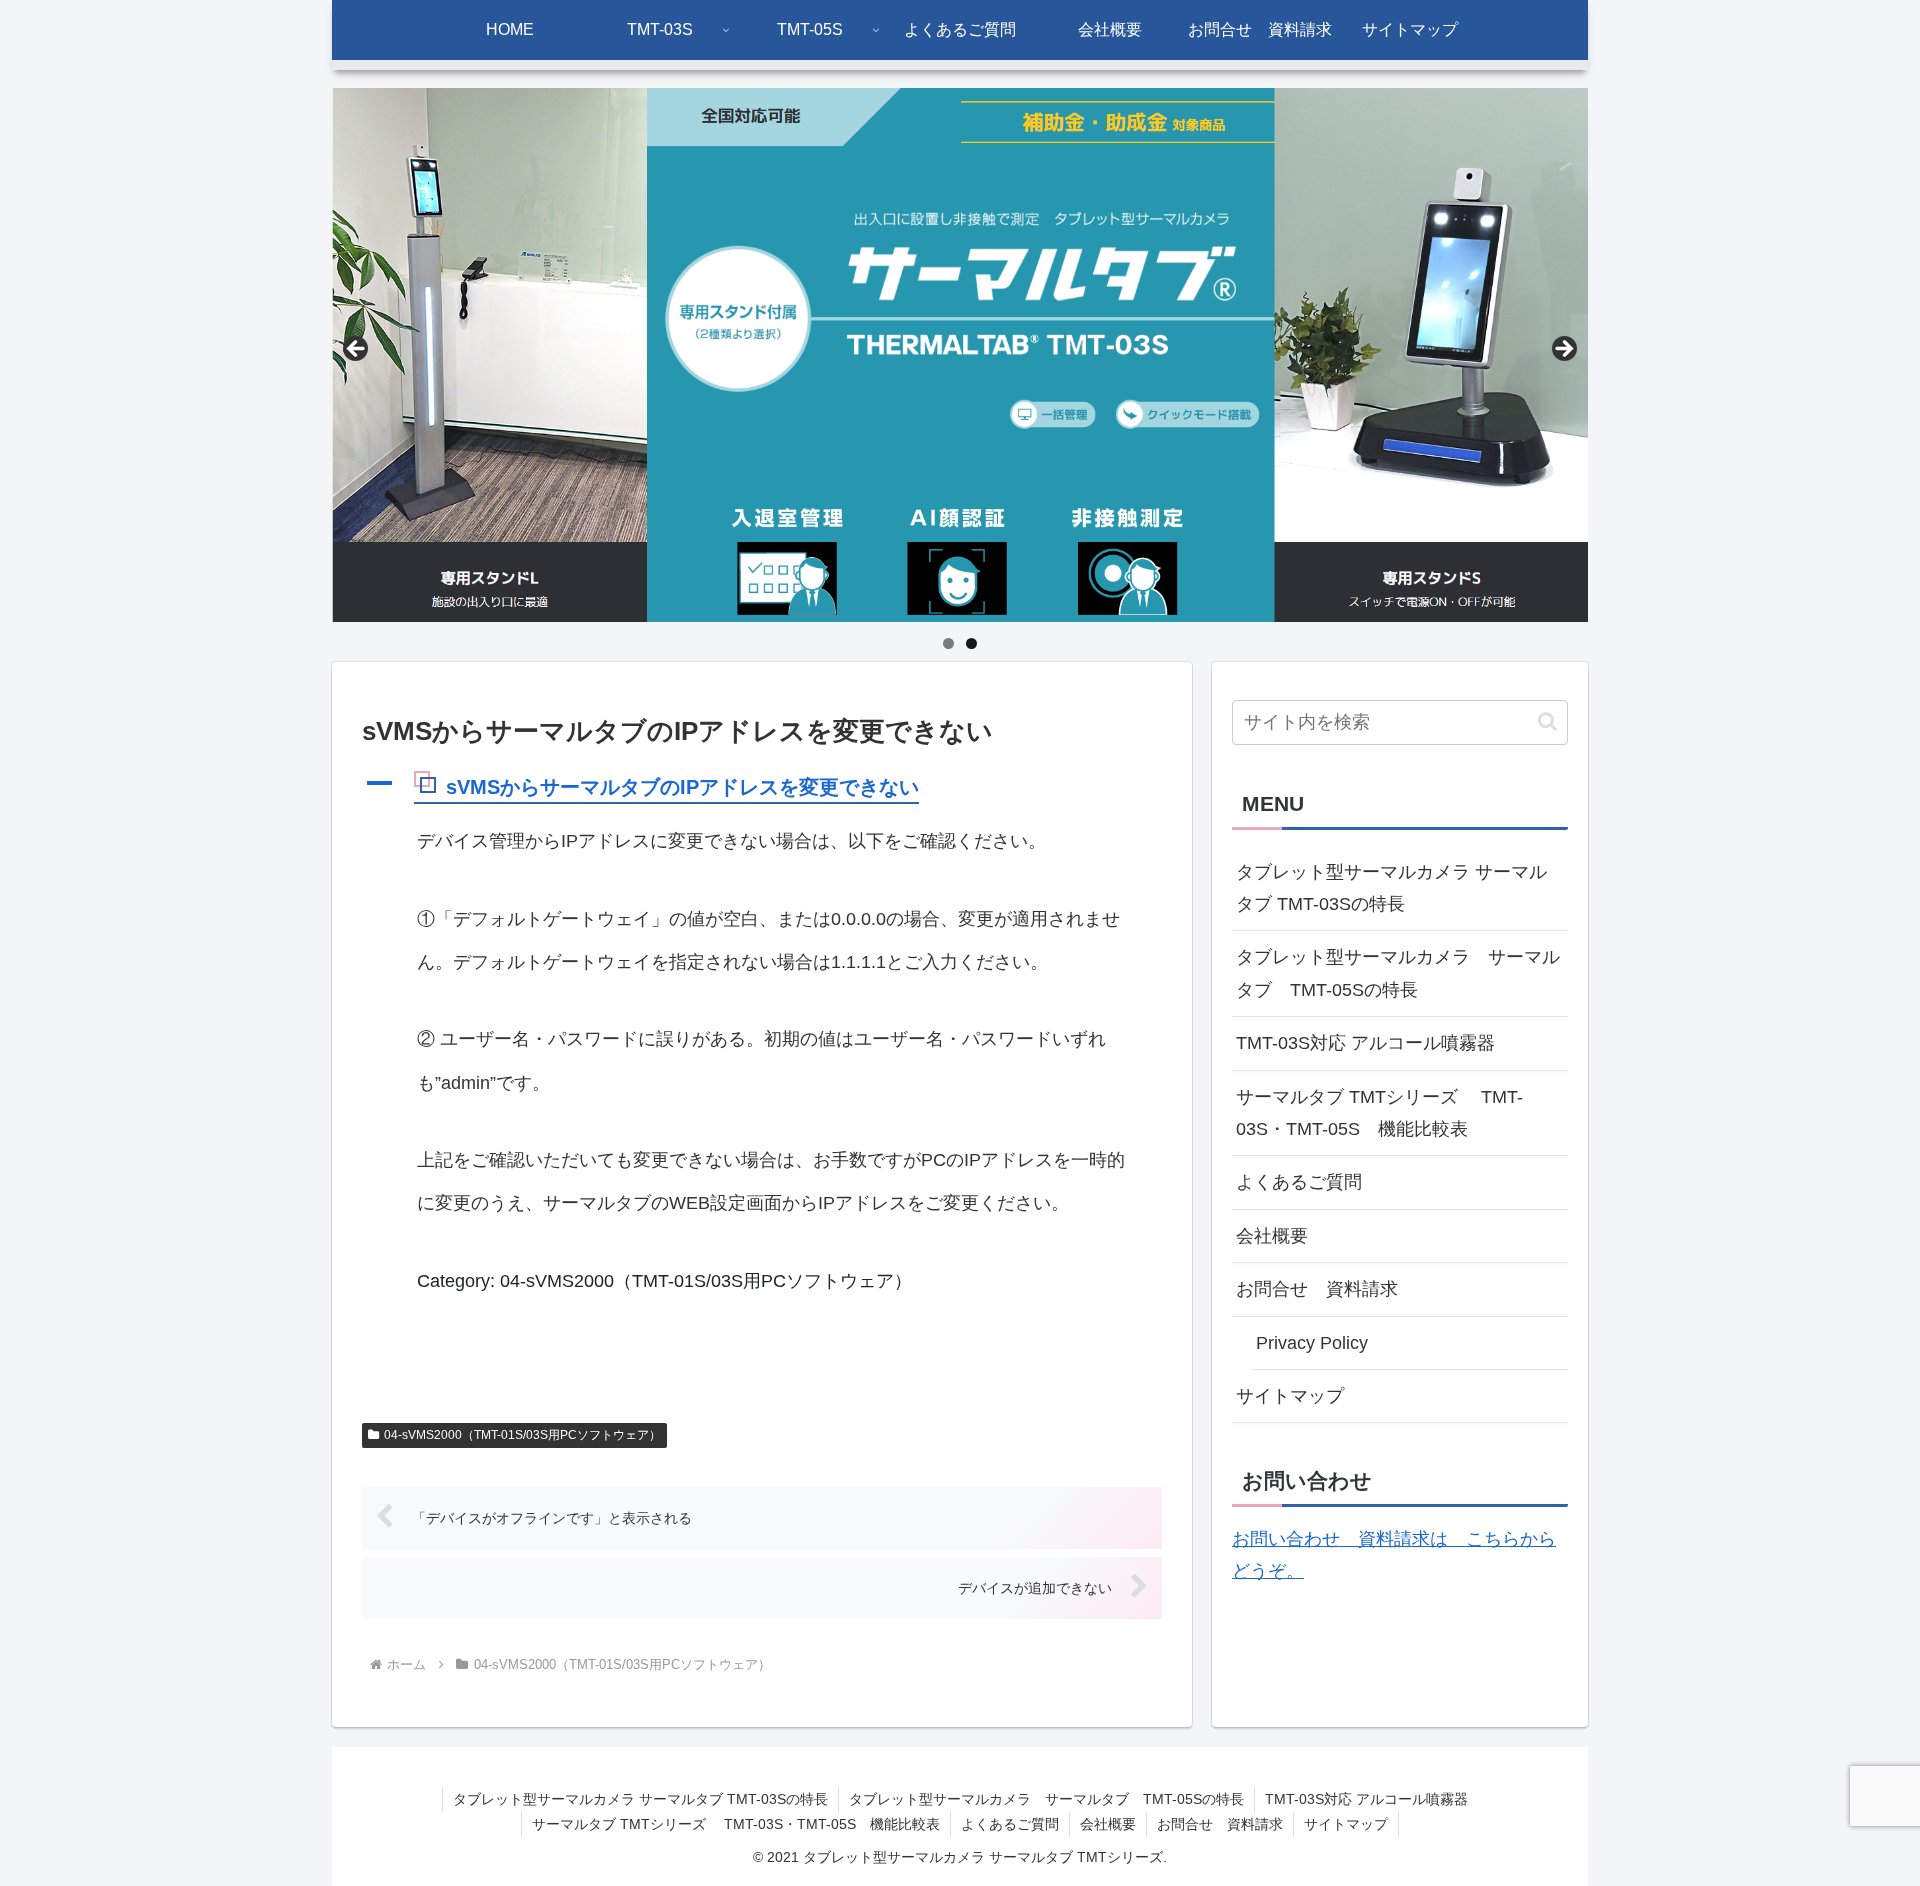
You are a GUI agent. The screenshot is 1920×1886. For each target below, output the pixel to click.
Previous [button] (357, 350)
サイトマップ (1290, 1396)
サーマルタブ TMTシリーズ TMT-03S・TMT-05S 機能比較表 (1379, 1113)
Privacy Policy (1312, 1343)
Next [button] (1563, 350)
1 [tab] (948, 643)
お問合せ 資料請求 (1317, 1289)
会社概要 (1272, 1236)
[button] (762, 788)
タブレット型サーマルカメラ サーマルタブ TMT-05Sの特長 (1398, 973)
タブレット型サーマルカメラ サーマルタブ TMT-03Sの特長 (1391, 888)
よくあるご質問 (1299, 1182)
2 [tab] (971, 643)
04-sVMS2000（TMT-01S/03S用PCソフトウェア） (522, 1435)
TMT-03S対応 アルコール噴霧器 (1365, 1043)
